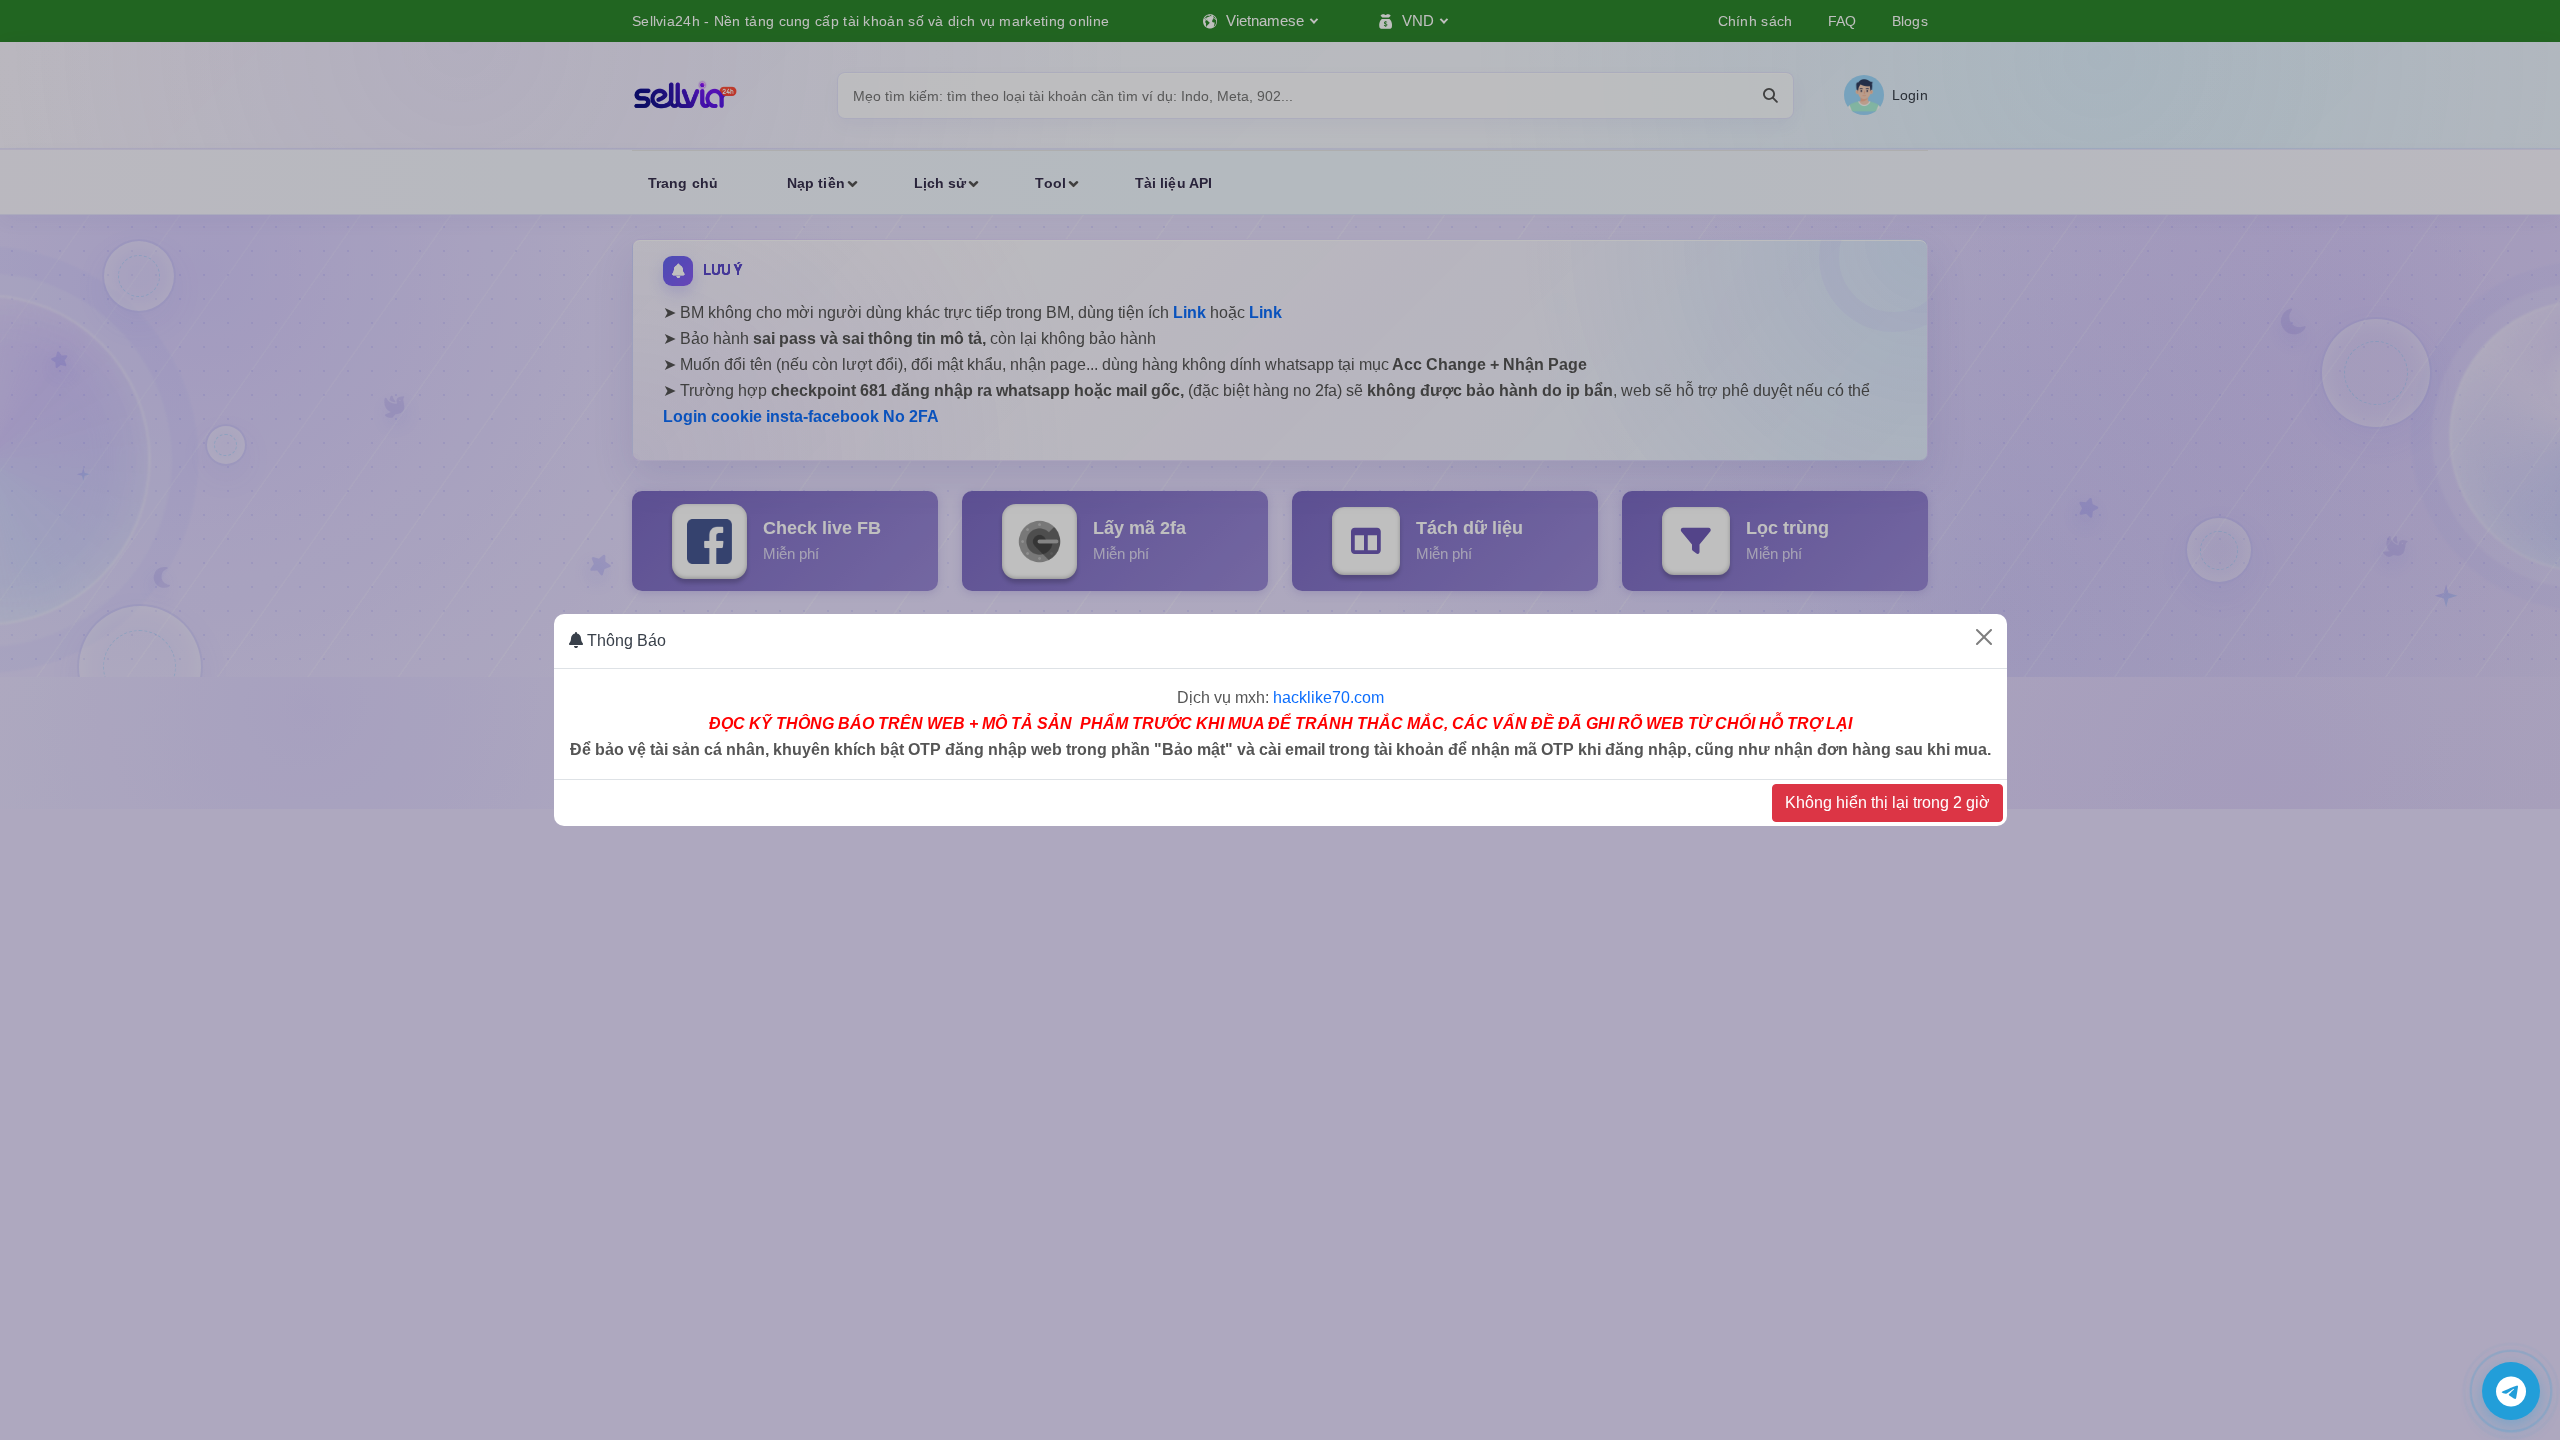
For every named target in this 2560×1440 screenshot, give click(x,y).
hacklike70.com (1328, 697)
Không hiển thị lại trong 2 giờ (1887, 802)
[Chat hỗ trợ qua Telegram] (2511, 1391)
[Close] (1984, 637)
